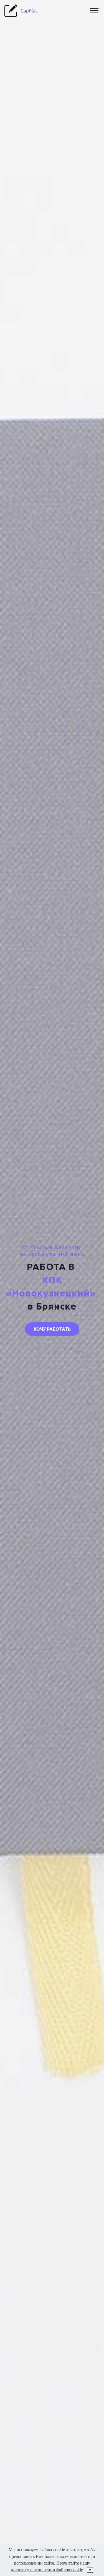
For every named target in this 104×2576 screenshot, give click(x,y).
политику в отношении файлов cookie (47, 2570)
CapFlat (29, 11)
